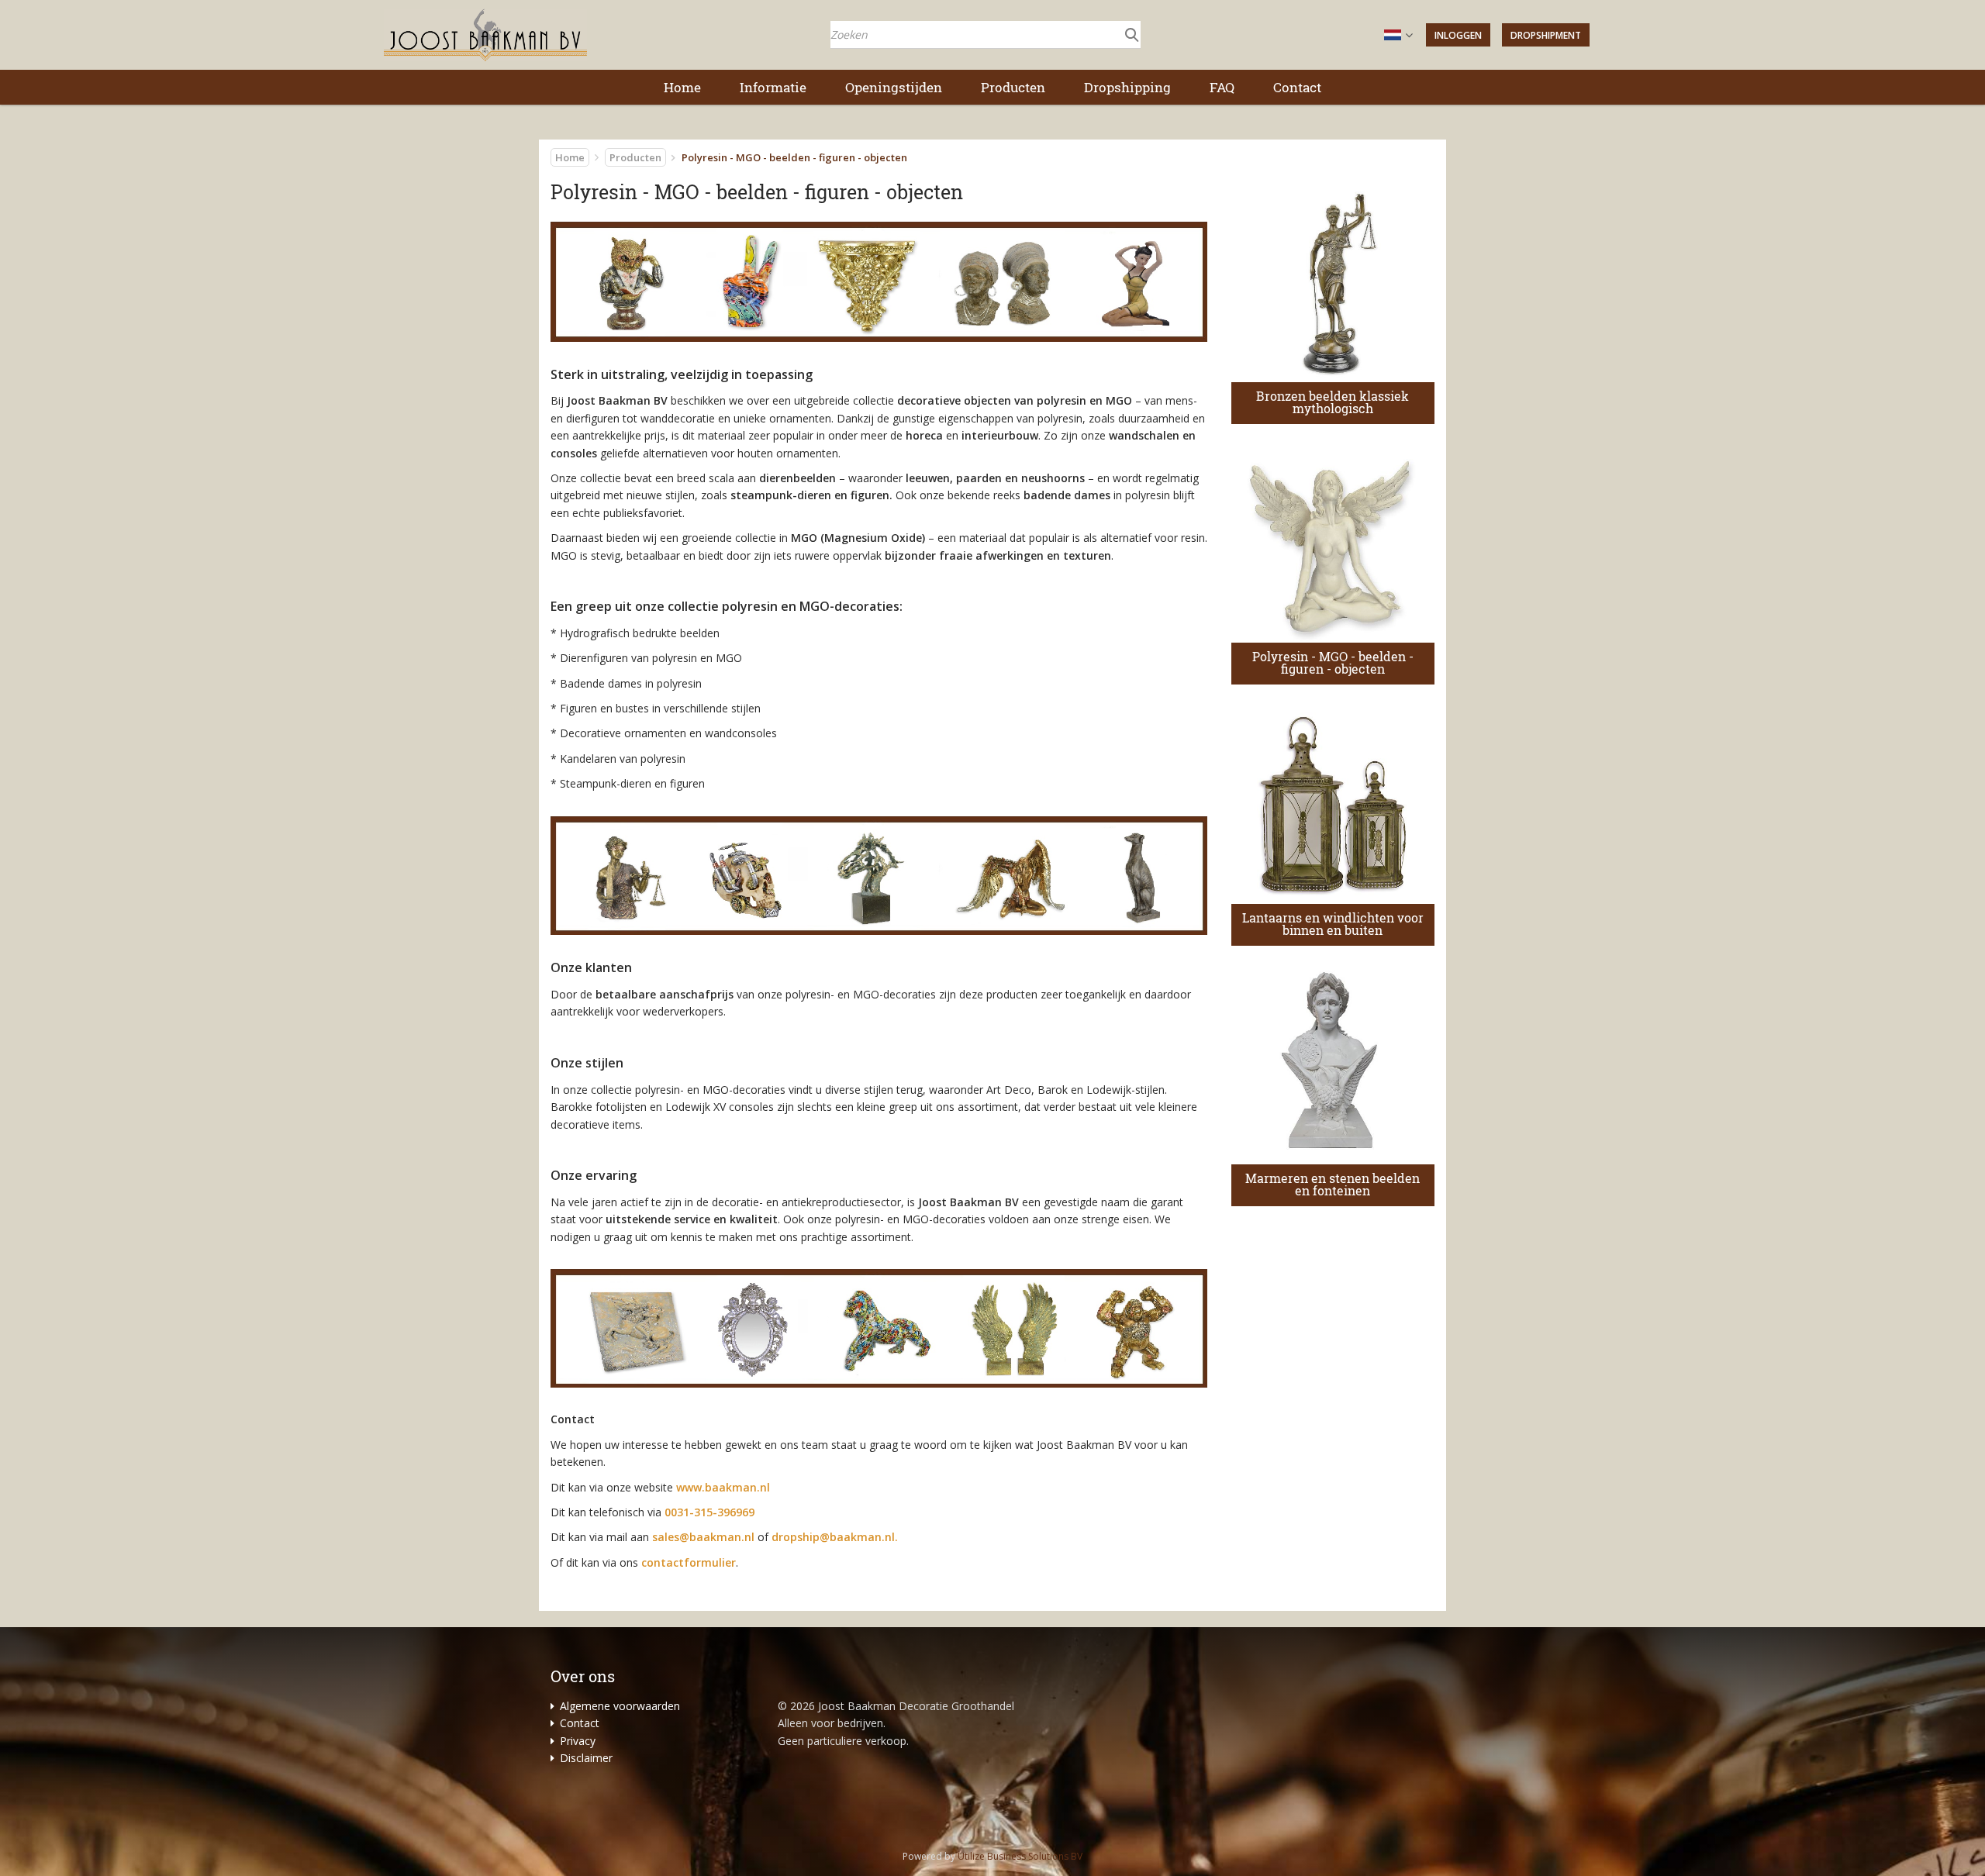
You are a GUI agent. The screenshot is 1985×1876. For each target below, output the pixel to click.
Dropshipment (1546, 35)
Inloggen (1458, 35)
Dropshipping (1127, 87)
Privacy (578, 1741)
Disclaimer (586, 1758)
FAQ (1222, 87)
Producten (1013, 87)
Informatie (773, 87)
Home (682, 87)
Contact (1297, 87)
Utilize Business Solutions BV (1020, 1856)
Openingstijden (894, 87)
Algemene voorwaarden (620, 1706)
